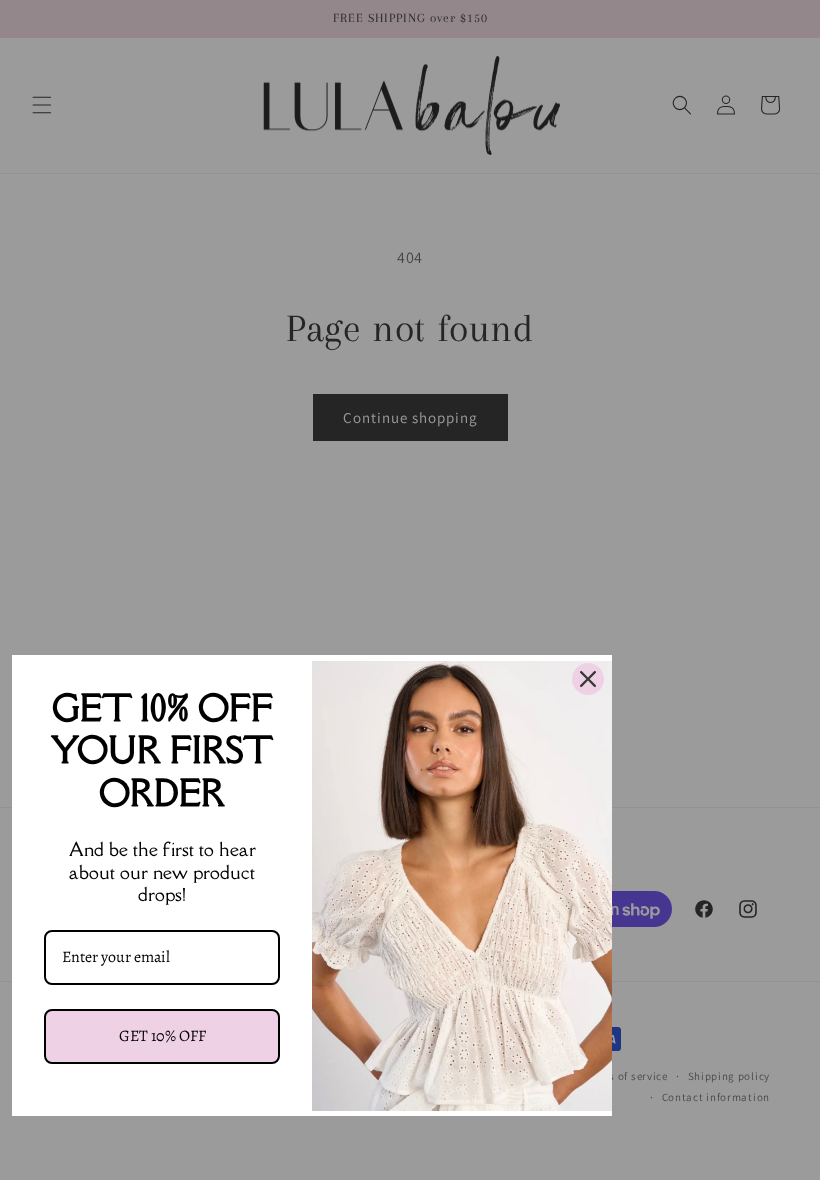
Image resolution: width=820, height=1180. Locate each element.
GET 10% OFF (162, 1036)
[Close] (588, 679)
